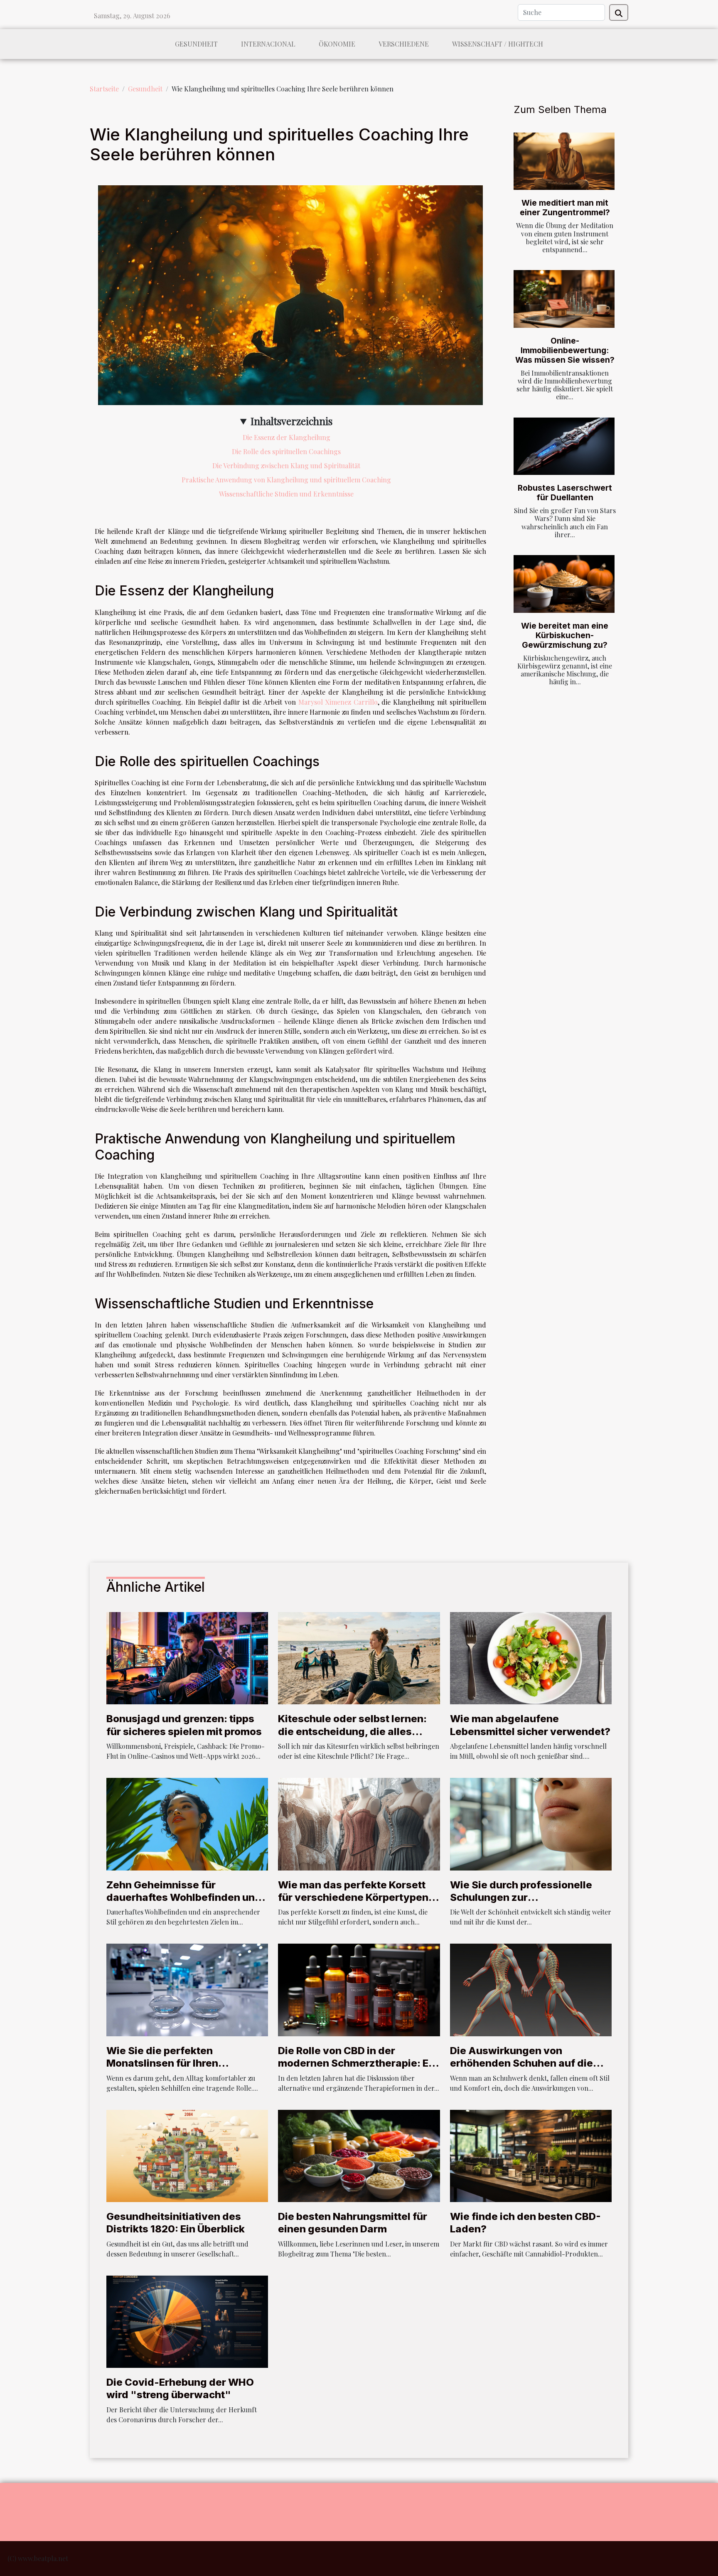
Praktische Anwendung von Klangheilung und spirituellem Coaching (286, 480)
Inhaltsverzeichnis (291, 421)
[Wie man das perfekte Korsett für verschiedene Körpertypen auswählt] (359, 1823)
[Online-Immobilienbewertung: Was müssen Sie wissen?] (564, 299)
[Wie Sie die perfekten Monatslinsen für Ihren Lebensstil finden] (187, 1989)
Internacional (268, 44)
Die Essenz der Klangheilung (286, 437)
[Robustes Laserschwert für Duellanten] (564, 446)
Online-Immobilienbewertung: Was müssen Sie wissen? (565, 350)
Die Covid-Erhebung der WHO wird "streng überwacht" (180, 2388)
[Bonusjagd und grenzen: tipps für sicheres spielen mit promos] (187, 1657)
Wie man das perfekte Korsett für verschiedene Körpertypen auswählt (353, 1898)
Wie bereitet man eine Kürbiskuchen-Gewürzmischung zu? (565, 635)
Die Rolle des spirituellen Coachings (286, 451)
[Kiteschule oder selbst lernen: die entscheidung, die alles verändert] (359, 1657)
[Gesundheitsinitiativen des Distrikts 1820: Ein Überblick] (187, 2155)
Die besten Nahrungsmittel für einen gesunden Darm (353, 2223)
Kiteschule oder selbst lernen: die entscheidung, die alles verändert (352, 1731)
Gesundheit (196, 44)
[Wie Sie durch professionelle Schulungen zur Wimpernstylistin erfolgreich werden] (531, 1823)
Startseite (104, 89)
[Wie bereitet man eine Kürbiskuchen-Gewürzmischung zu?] (564, 584)
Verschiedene (404, 44)
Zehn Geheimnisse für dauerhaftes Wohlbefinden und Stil (184, 1898)
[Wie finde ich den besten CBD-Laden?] (531, 2155)
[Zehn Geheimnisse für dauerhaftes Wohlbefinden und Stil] (187, 1823)
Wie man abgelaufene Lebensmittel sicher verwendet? (530, 1725)
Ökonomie (337, 44)
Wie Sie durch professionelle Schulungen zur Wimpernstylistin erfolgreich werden (522, 1904)
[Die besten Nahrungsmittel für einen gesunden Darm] (359, 2155)
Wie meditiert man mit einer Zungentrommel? (565, 208)
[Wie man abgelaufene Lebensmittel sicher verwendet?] (531, 1657)
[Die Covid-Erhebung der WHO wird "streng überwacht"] (187, 2321)
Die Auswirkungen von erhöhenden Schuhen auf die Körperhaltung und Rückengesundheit (521, 2070)
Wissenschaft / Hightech (498, 44)
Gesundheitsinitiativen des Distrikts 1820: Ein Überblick (176, 2223)
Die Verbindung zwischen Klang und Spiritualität (286, 466)
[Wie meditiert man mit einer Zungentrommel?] (564, 161)
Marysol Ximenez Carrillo (338, 702)
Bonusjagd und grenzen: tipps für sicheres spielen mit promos (184, 1725)
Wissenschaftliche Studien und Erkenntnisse (286, 494)
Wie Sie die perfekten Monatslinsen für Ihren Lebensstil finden (162, 2063)
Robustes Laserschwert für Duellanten (565, 493)
